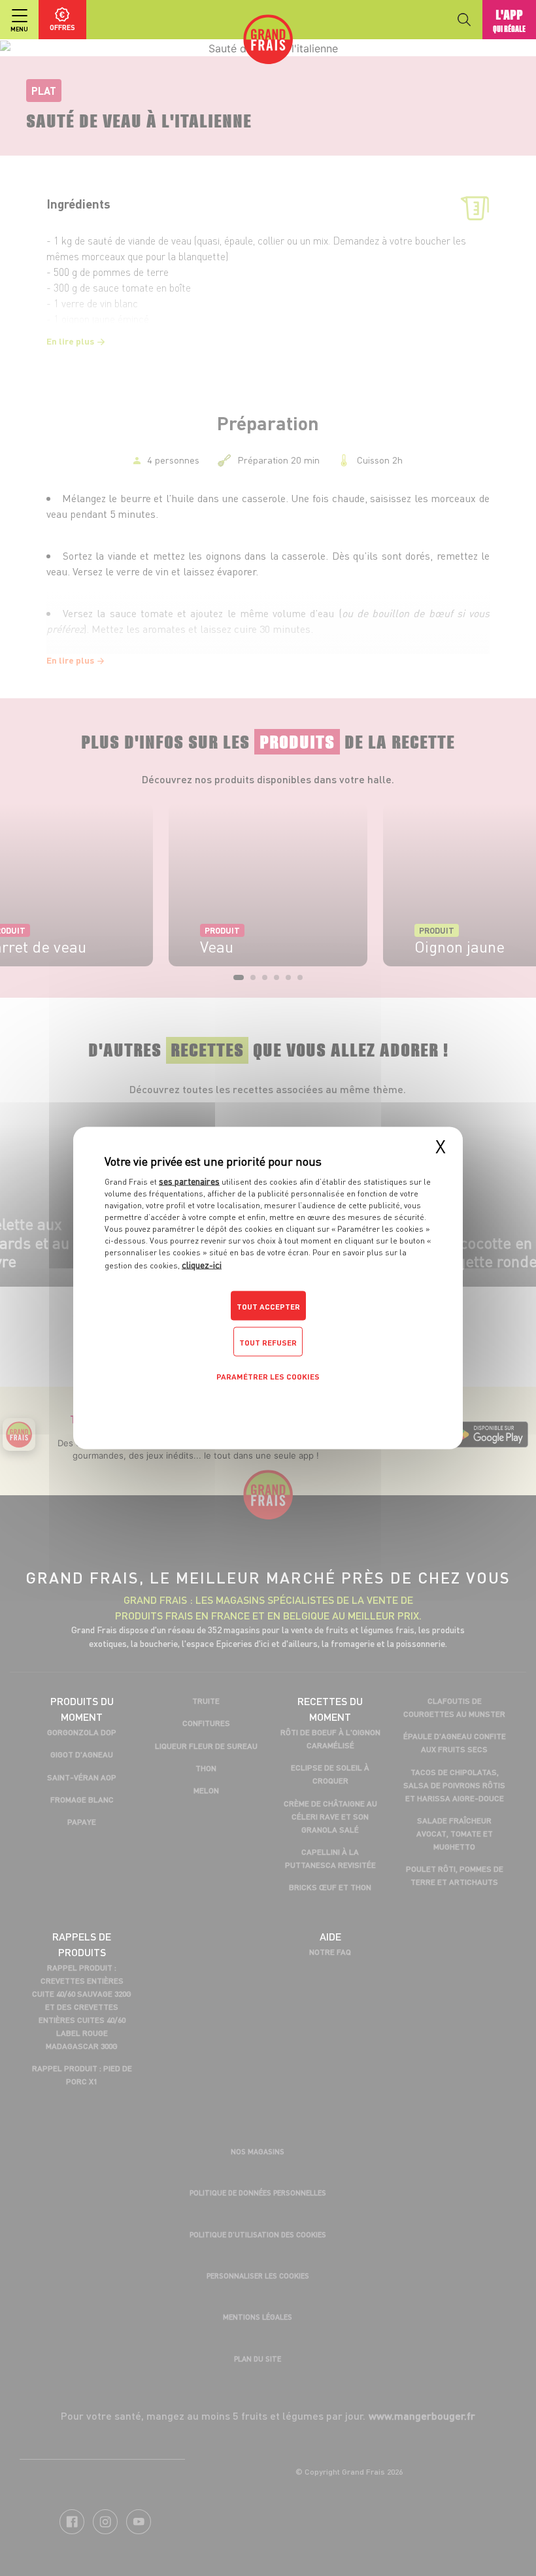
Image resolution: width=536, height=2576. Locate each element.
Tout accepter (268, 1307)
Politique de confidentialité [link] (268, 1407)
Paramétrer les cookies (268, 1377)
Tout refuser (268, 1343)
